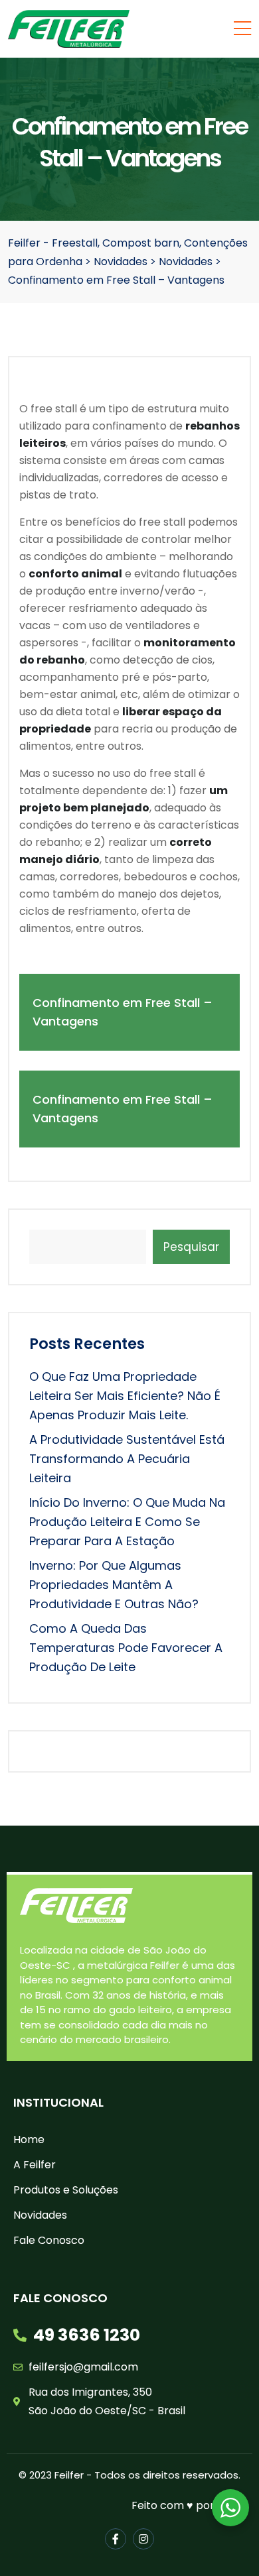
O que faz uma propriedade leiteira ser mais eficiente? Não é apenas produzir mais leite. (125, 1396)
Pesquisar (191, 1247)
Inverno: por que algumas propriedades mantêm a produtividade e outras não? (114, 1585)
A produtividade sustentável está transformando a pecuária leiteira (127, 1459)
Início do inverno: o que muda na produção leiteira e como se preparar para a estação (127, 1522)
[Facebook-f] (116, 2539)
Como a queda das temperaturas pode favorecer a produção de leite (126, 1648)
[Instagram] (143, 2539)
